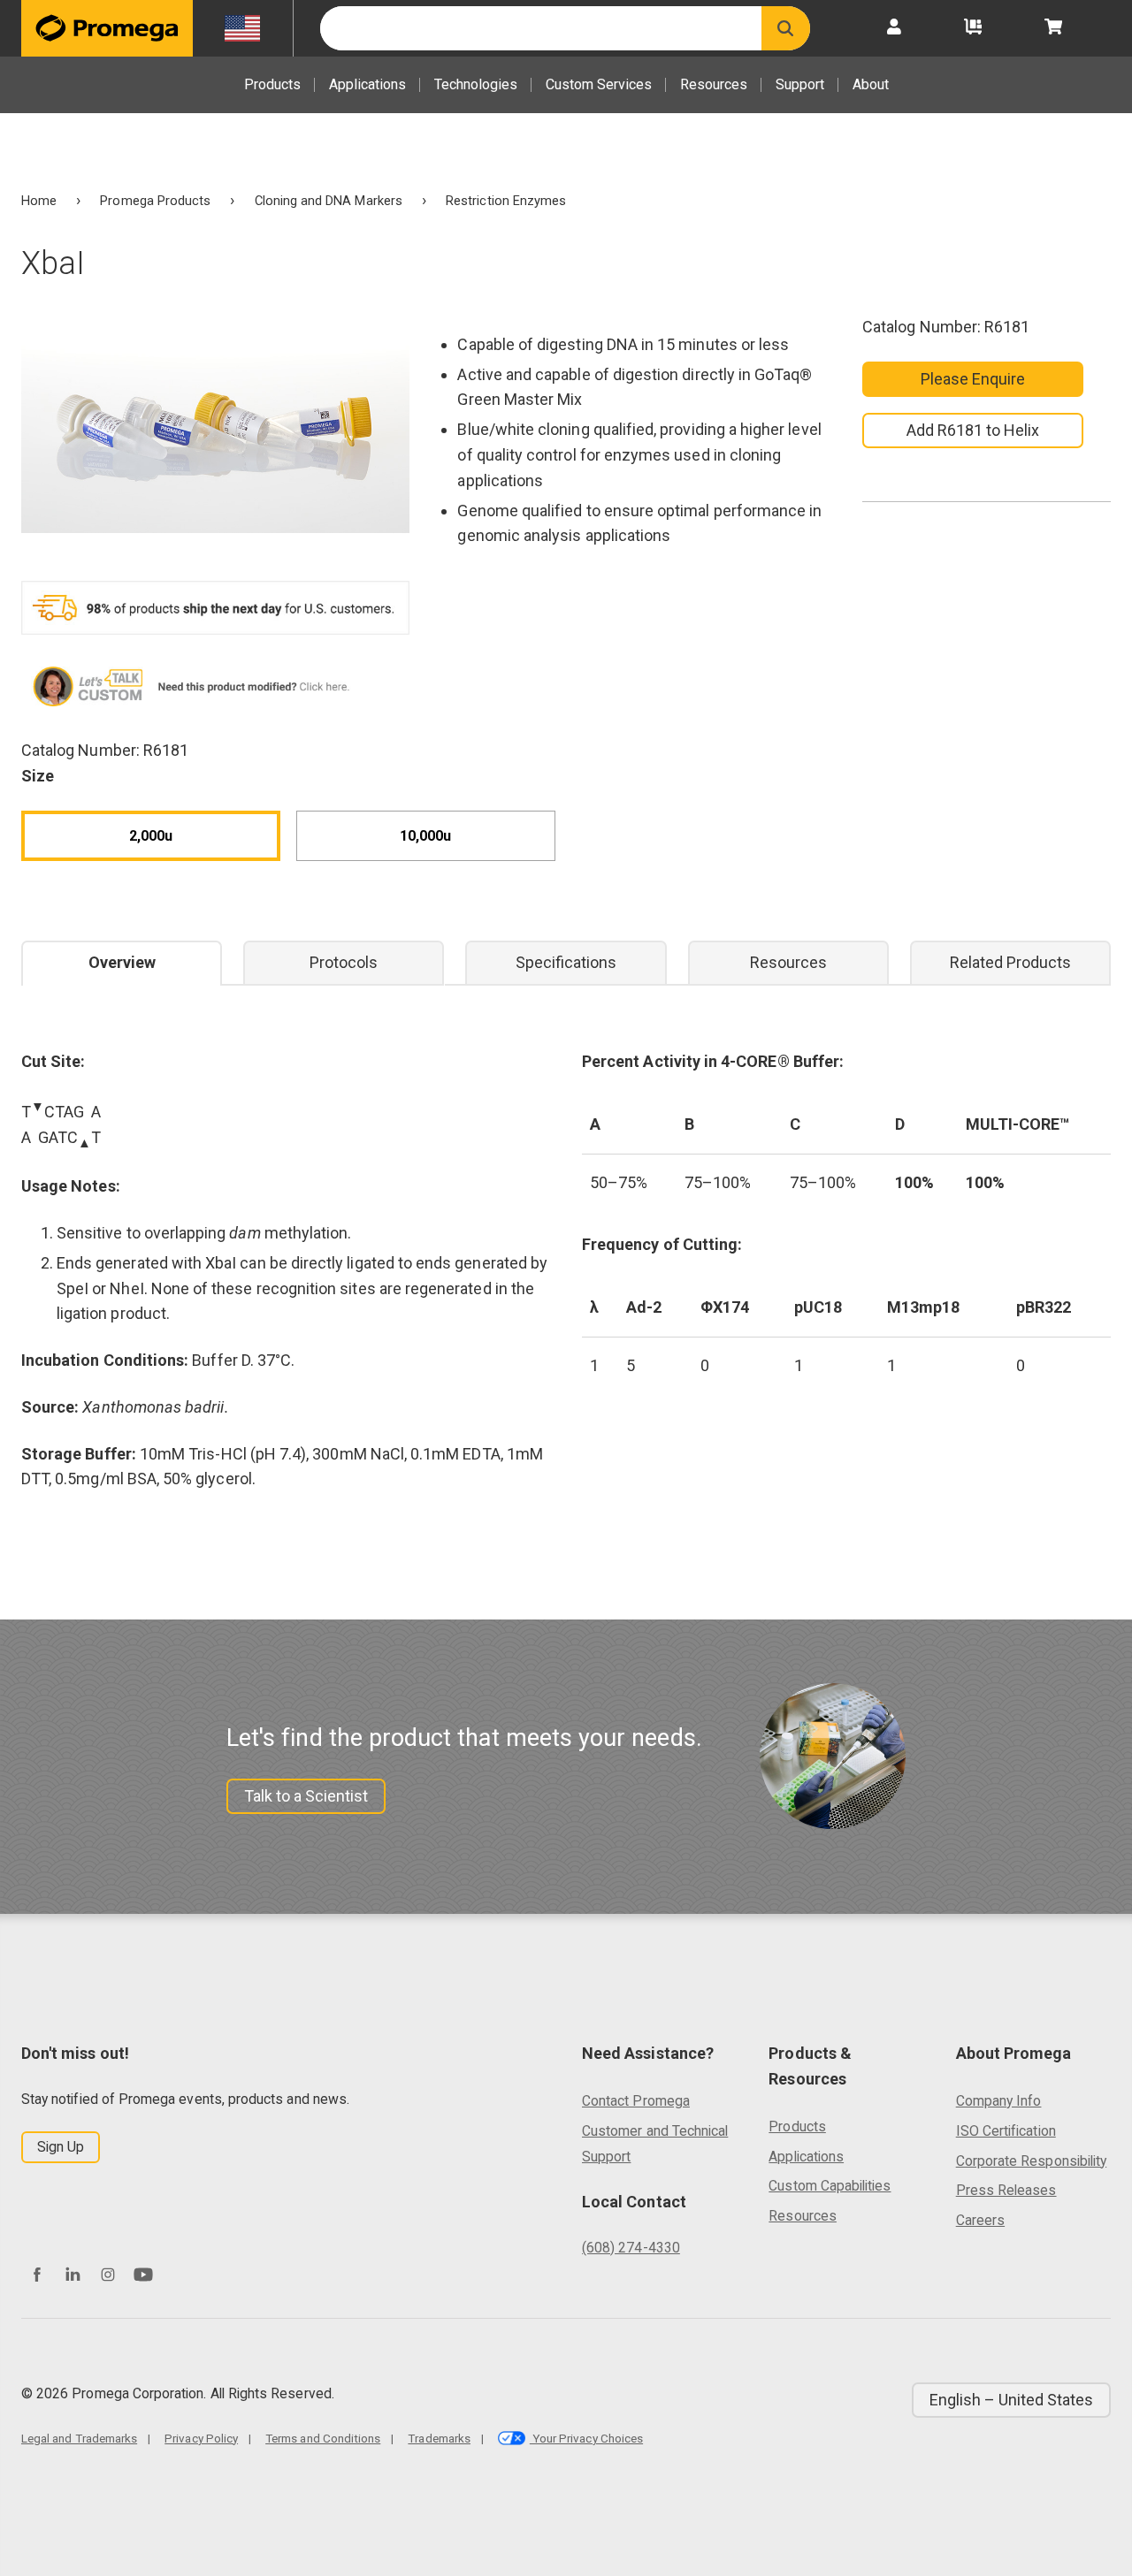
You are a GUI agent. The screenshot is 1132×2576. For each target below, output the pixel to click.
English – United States (1011, 2400)
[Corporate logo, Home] (107, 28)
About (871, 84)
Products (272, 84)
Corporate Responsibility (1031, 2161)
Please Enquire (973, 379)
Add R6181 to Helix (973, 430)
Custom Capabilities (830, 2186)
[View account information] (894, 28)
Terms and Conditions (323, 2438)
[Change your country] (243, 28)
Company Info (999, 2101)
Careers (980, 2220)
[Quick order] (973, 28)
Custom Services (599, 84)
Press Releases (1006, 2190)
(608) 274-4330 (631, 2248)
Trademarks (439, 2438)
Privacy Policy (201, 2438)
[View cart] (1053, 28)
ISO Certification (1006, 2131)
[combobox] (541, 28)
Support (800, 84)
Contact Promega (636, 2101)
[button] (786, 28)
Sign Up (61, 2147)
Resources (714, 84)
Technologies (476, 84)
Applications (367, 84)
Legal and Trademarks (79, 2438)
